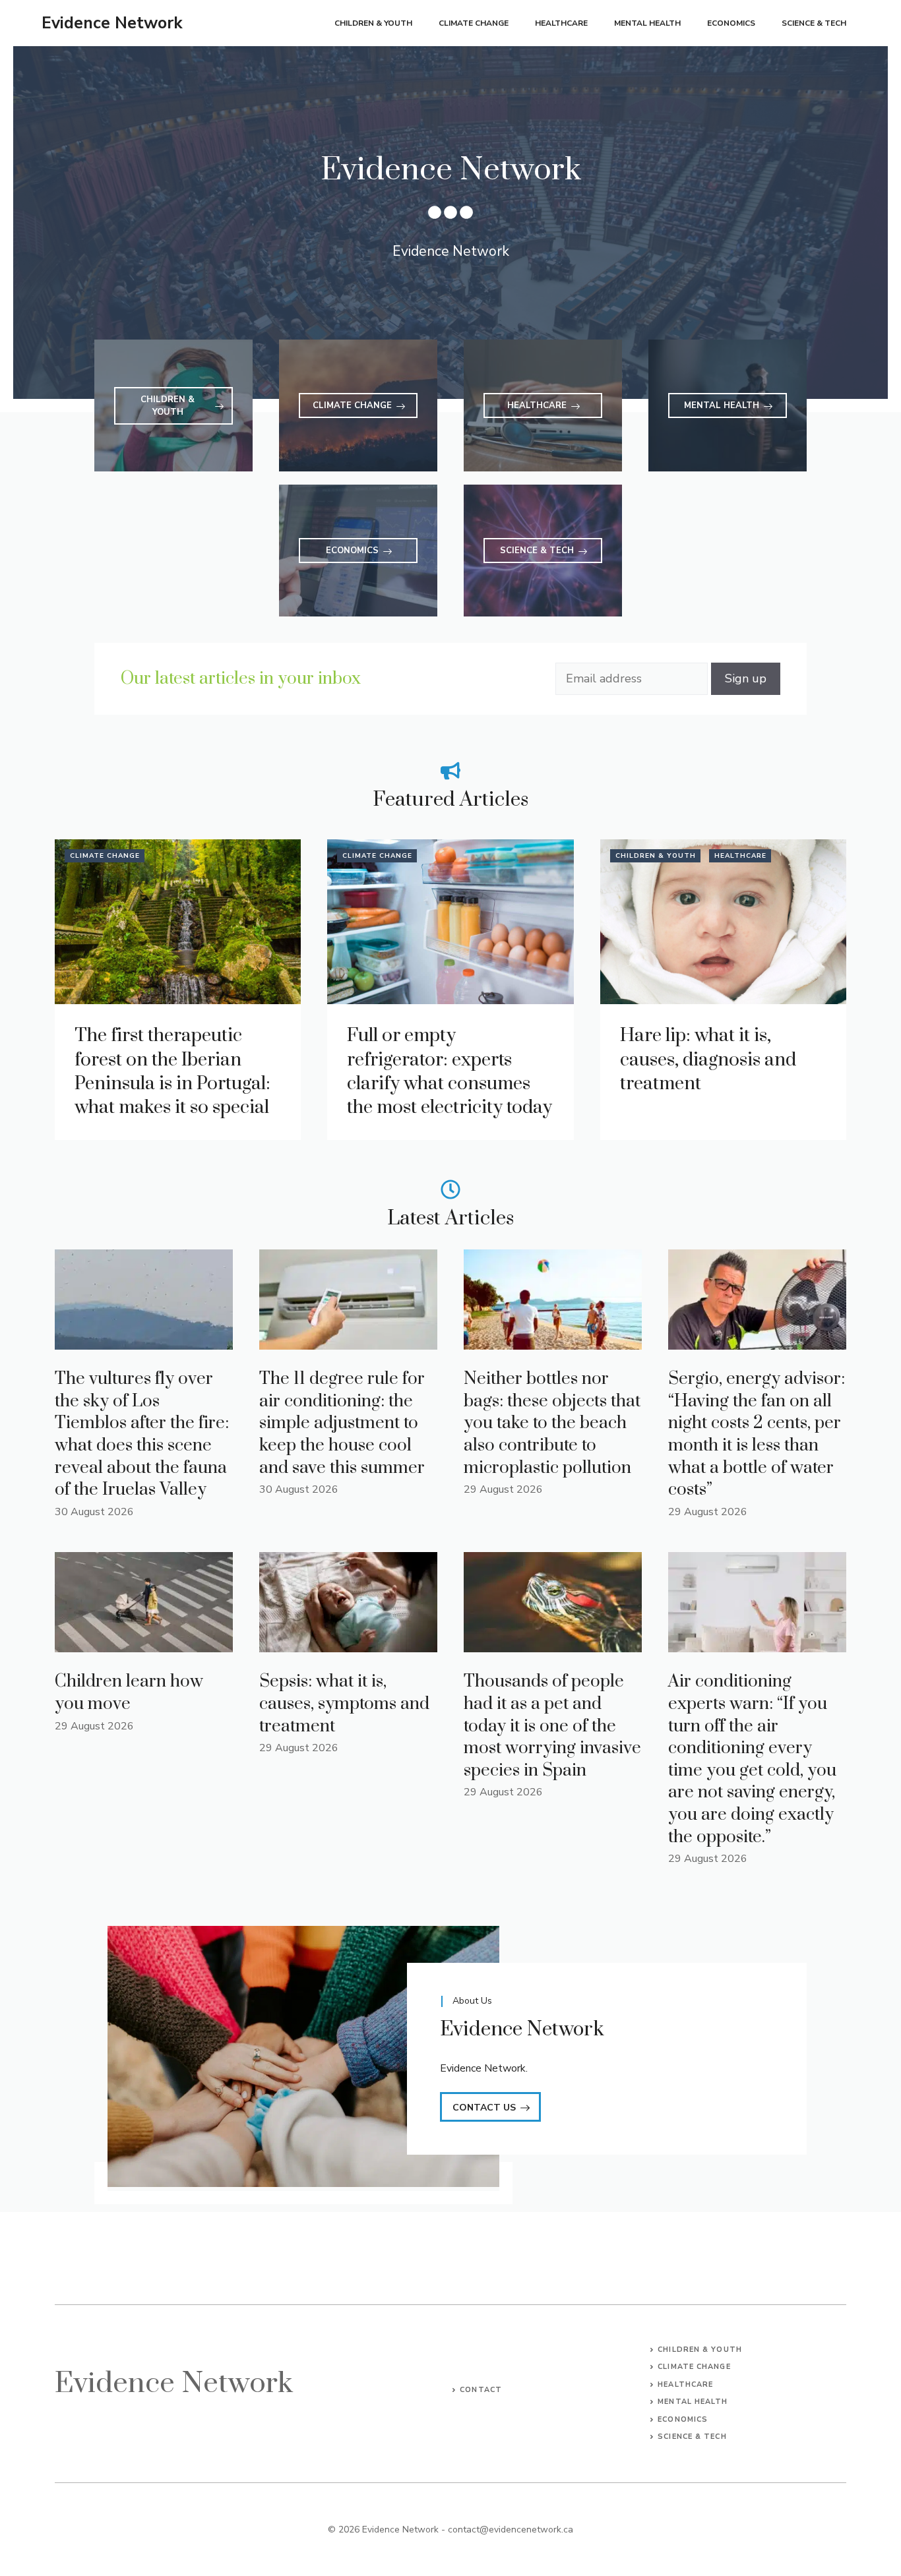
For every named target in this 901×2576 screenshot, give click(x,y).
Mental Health (647, 23)
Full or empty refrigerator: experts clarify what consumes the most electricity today (450, 1071)
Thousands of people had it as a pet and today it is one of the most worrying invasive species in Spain (552, 1726)
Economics (731, 23)
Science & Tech (814, 23)
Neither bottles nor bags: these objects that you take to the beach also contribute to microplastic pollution (552, 1423)
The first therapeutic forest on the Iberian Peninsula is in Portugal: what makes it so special (172, 1071)
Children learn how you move (129, 1693)
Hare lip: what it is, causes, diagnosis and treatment (708, 1060)
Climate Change (474, 23)
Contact (481, 2390)
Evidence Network (112, 23)
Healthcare (561, 23)
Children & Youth (373, 23)
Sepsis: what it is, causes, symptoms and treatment (344, 1704)
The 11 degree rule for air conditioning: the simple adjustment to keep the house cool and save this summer (342, 1423)
